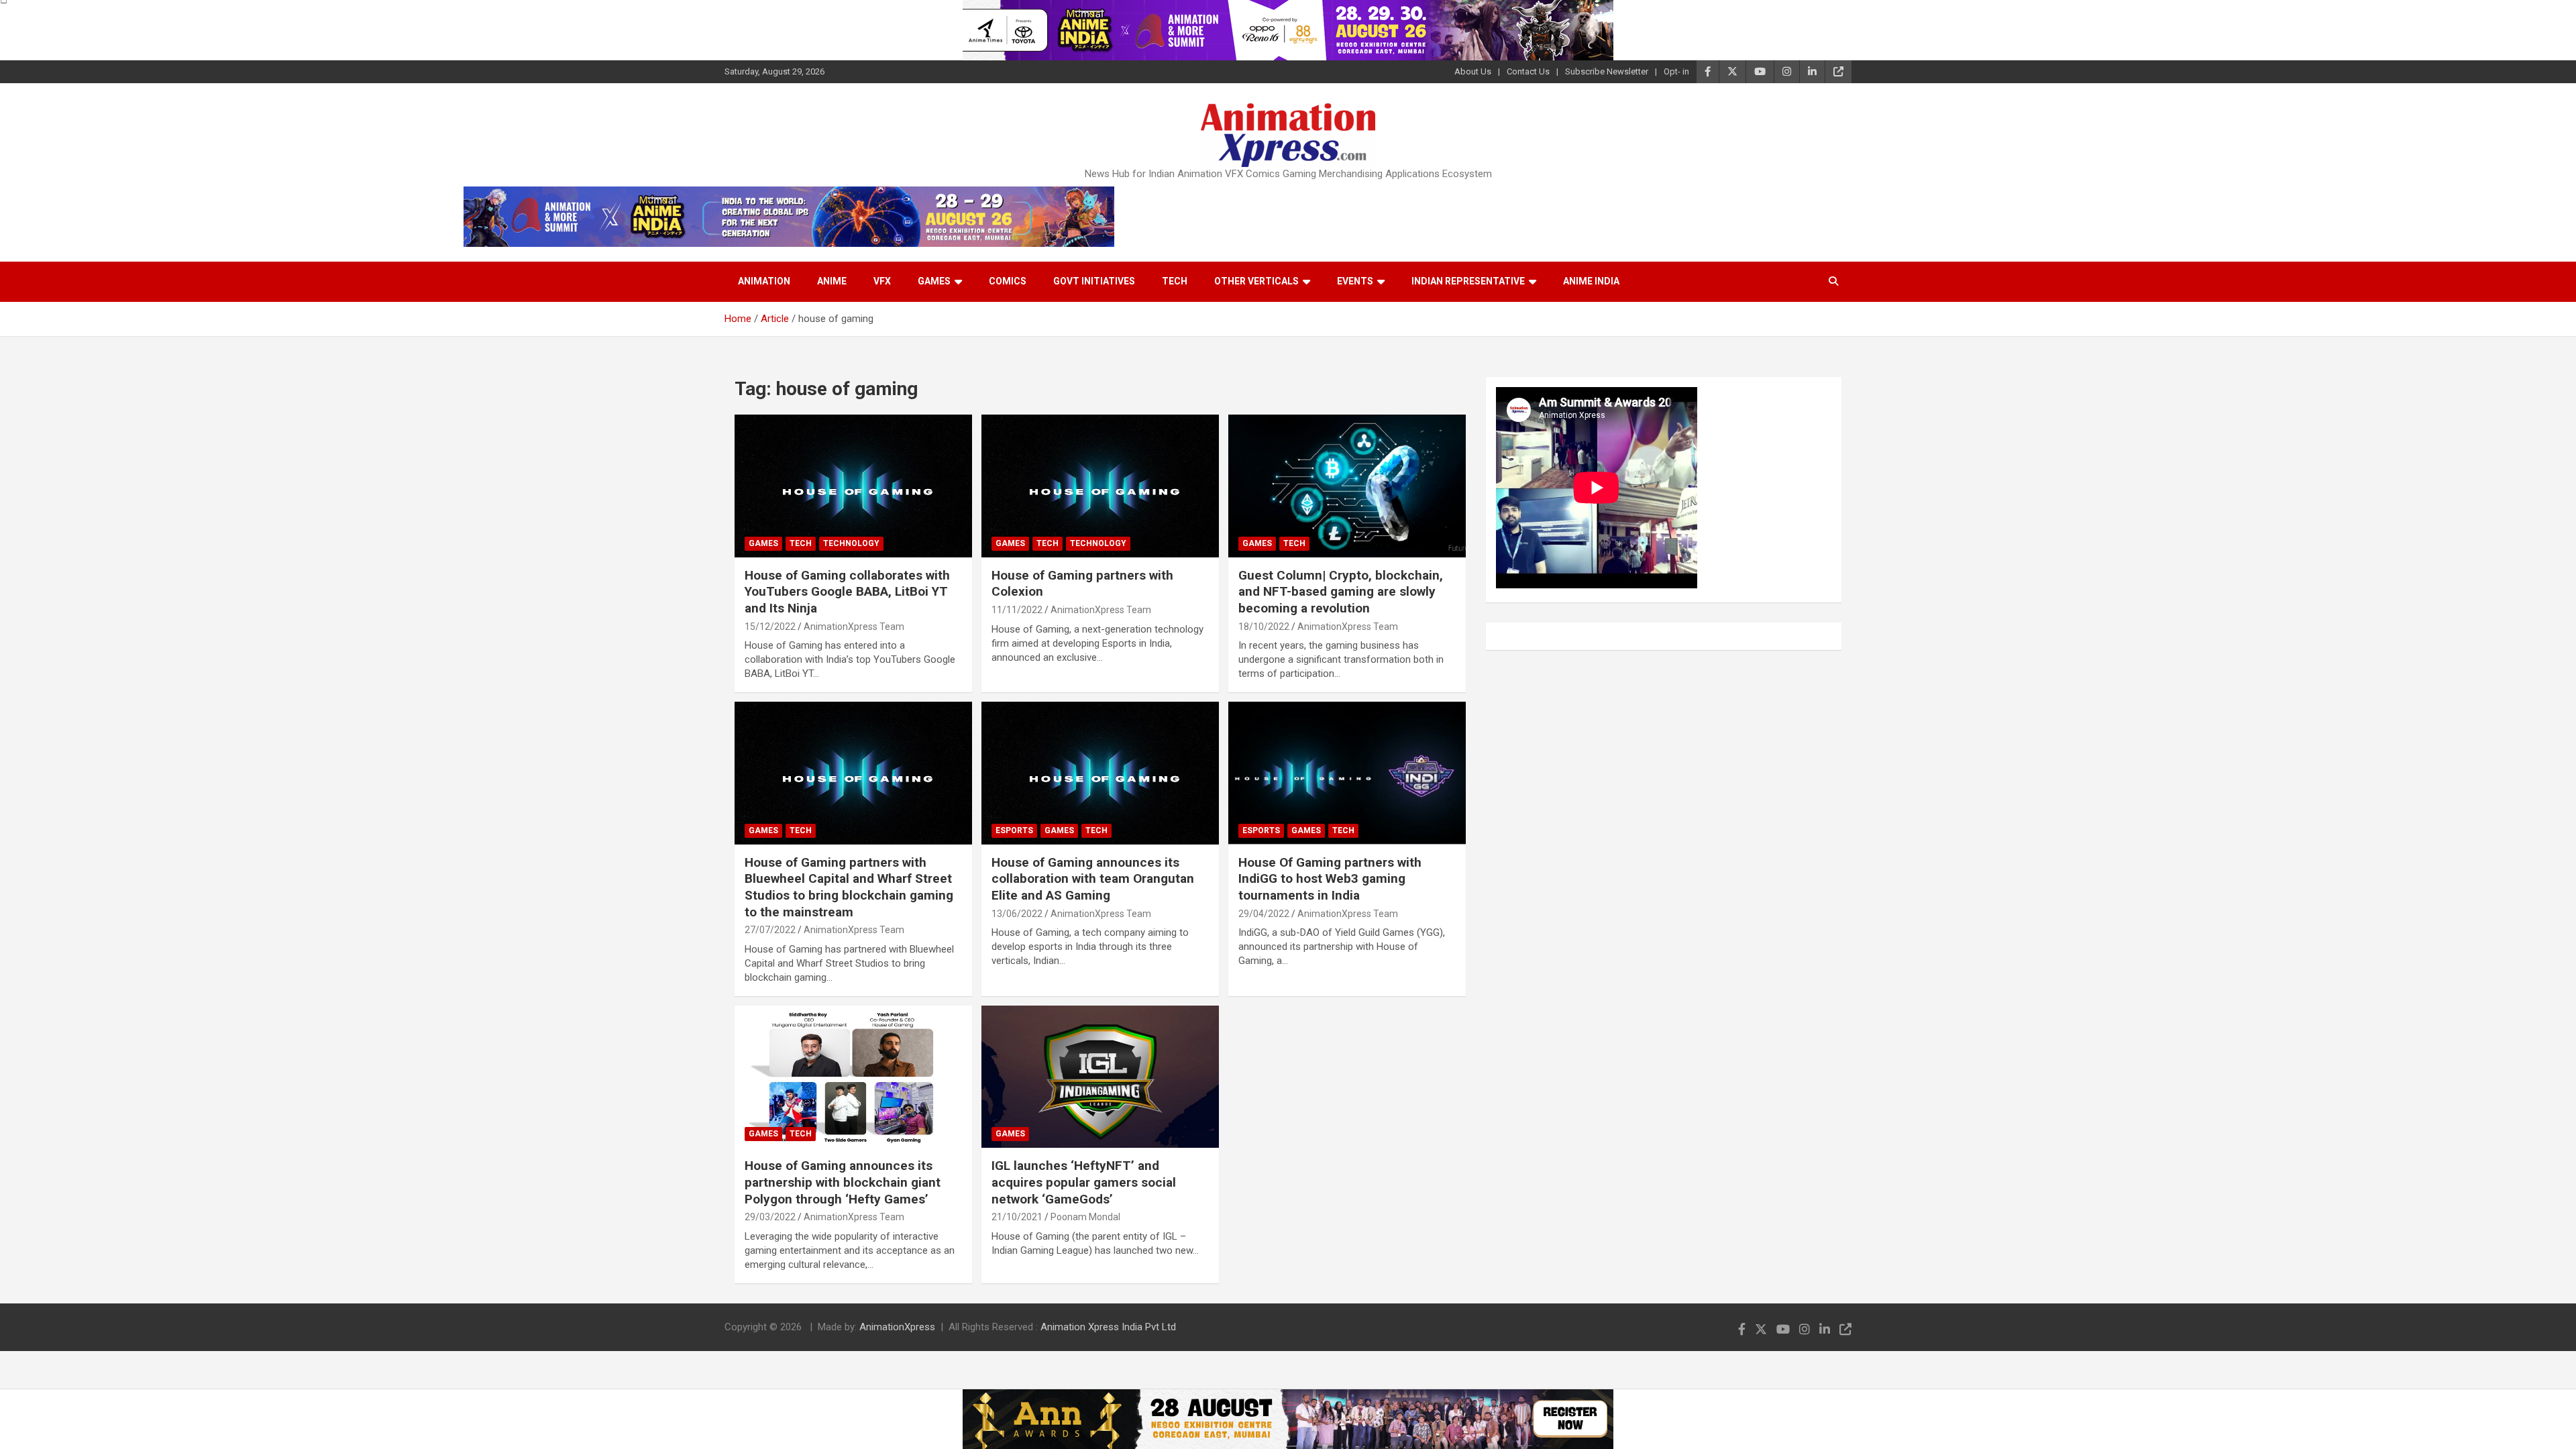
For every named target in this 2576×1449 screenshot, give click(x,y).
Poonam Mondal (1085, 1217)
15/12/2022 (770, 627)
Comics (1008, 281)
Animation (764, 281)
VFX (882, 281)
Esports (1014, 830)
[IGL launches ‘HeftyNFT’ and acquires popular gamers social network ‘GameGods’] (1100, 1077)
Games (934, 281)
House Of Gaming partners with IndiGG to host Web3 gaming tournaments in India (1330, 879)
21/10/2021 (1017, 1217)
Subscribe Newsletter (1607, 71)
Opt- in (1676, 71)
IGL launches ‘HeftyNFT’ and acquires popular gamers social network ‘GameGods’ (1084, 1182)
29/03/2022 (770, 1217)
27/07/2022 (770, 930)
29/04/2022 (1264, 914)
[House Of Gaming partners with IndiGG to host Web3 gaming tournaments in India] (1347, 773)
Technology (851, 543)
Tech (1175, 281)
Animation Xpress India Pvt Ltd (1108, 1327)
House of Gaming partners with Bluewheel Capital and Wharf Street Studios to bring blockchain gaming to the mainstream (849, 887)
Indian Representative (1468, 281)
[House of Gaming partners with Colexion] (1100, 486)
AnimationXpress (897, 1327)
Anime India (1591, 281)
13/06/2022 (1017, 914)
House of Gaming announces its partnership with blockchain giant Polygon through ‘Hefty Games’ (843, 1182)
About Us (1473, 71)
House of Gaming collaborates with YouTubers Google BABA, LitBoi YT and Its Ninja (847, 592)
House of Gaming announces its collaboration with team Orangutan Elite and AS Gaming (1093, 879)
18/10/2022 (1264, 627)
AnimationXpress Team (854, 627)
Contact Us (1528, 71)
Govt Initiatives (1094, 281)
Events (1355, 281)
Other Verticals (1256, 281)
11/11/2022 (1017, 610)
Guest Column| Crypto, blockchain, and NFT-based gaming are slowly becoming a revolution (1341, 592)
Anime (832, 281)
